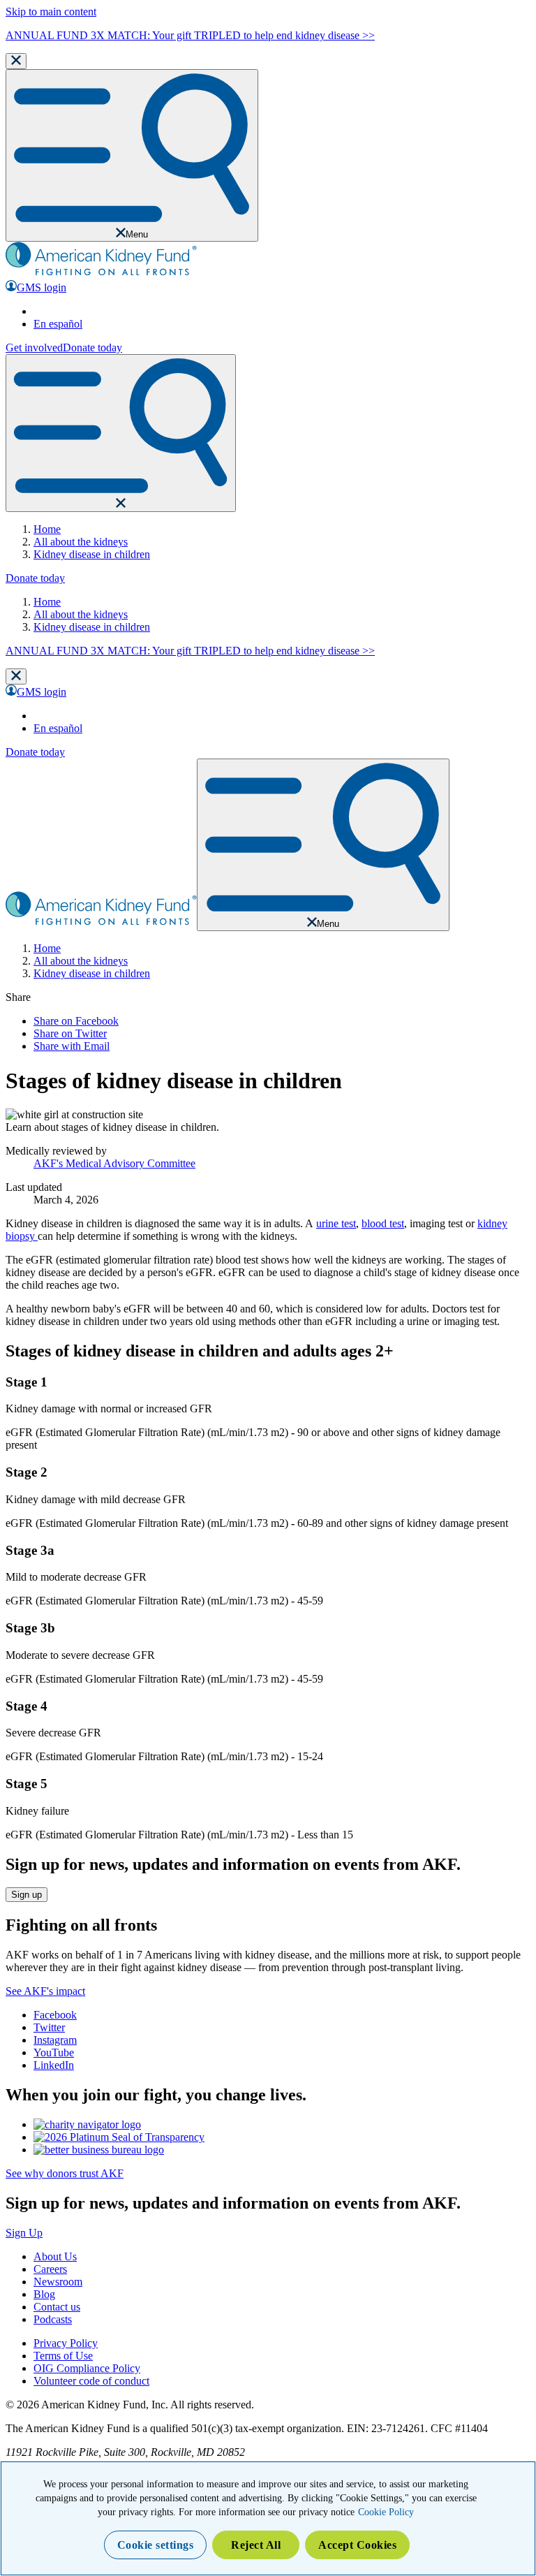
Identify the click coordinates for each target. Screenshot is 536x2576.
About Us (55, 2256)
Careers (50, 2269)
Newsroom (58, 2282)
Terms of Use (63, 2356)
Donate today (92, 347)
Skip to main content (51, 12)
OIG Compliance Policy (87, 2368)
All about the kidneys (81, 542)
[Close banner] (16, 61)
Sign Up (24, 2233)
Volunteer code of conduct (91, 2381)
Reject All (256, 2545)
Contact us (57, 2307)
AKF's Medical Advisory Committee (114, 1163)
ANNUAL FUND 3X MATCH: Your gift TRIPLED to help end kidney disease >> (190, 35)
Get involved (34, 347)
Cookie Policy (386, 2512)
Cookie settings (156, 2545)
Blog (44, 2294)
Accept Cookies (357, 2545)
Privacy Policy (66, 2343)
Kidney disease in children (92, 554)
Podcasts (53, 2319)
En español (58, 324)
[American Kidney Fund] (101, 273)
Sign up (27, 1895)
